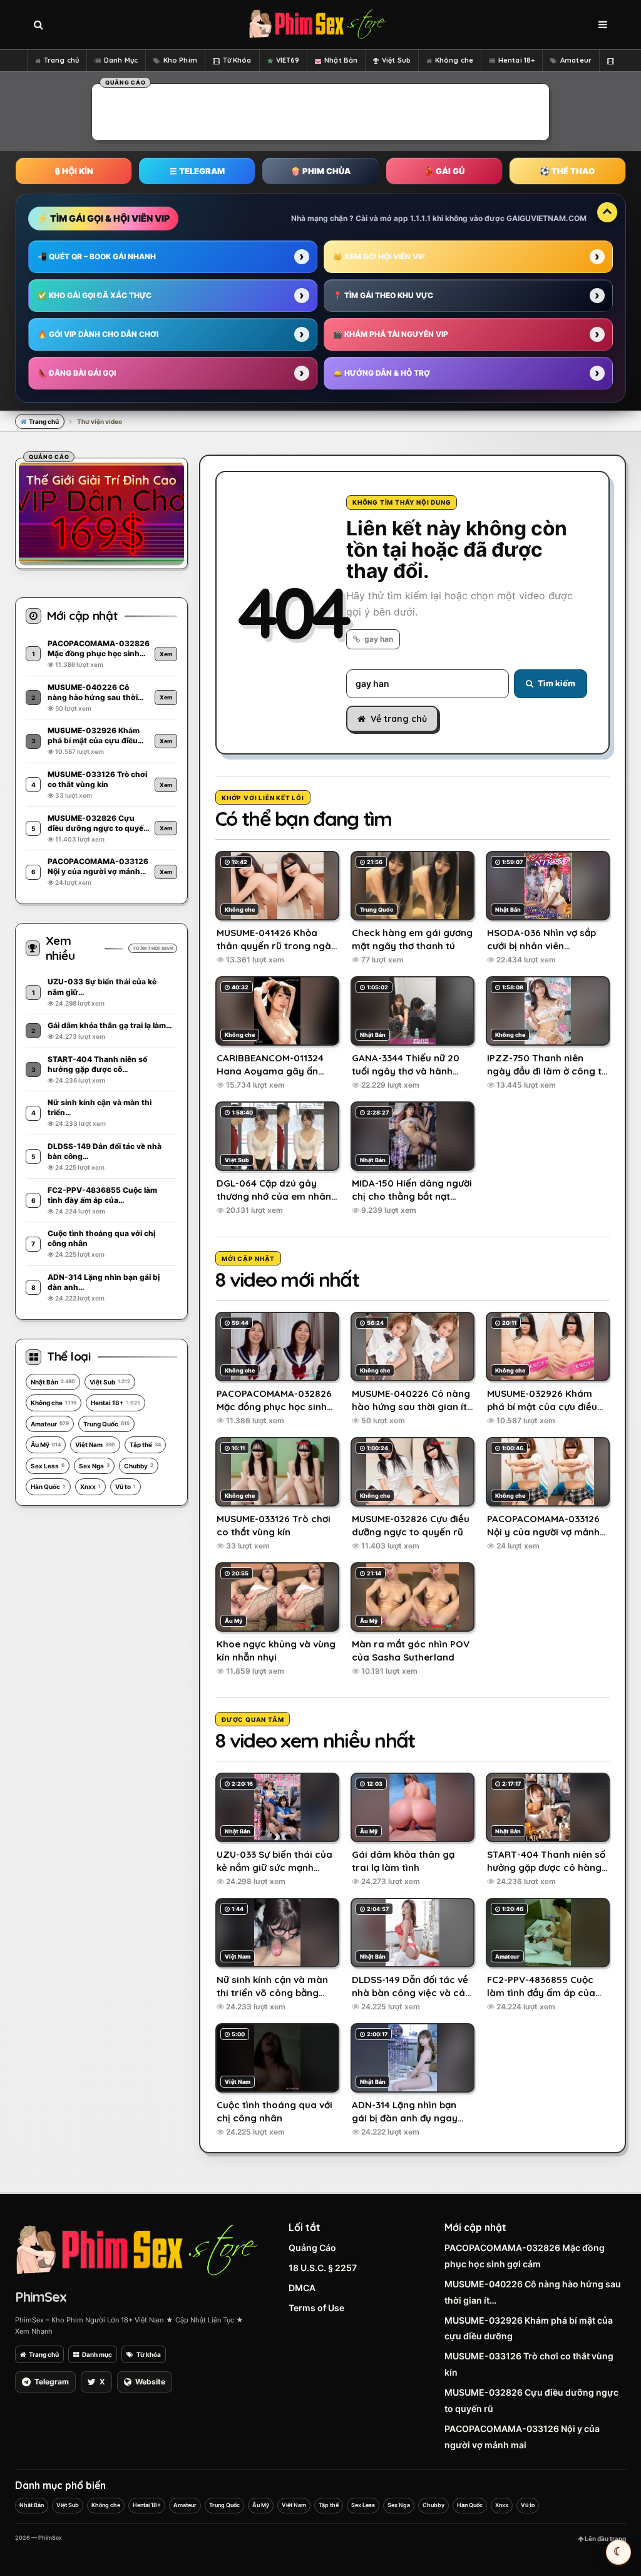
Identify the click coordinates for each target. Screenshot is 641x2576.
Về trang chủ (399, 719)
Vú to (126, 1486)
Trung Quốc (106, 1424)
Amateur (576, 60)
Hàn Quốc (48, 1486)
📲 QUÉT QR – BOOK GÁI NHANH (97, 256)
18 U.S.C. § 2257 (323, 2268)
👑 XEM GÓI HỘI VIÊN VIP (379, 256)
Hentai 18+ (516, 60)
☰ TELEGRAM (197, 171)
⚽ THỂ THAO (567, 171)
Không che (454, 60)
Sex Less (48, 1466)
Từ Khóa (237, 60)
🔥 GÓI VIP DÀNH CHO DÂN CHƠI (98, 334)
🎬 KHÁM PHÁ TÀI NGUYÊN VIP (391, 334)
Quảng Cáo (312, 2248)
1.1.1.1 (420, 218)
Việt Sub (396, 60)
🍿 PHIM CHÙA (320, 171)
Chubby (139, 1466)
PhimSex (41, 2297)
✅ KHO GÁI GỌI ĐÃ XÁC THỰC (95, 295)
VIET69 (288, 60)
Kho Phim (180, 60)
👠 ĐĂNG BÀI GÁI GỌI (77, 373)
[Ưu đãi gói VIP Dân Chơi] (101, 512)
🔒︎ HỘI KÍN (74, 171)
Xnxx (90, 1486)
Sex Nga (94, 1466)
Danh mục (97, 2354)
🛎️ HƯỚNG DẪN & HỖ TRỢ (382, 373)
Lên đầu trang (605, 2538)
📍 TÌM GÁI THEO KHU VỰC (383, 295)
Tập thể (145, 1445)
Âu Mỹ (46, 1445)
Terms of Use (316, 2308)
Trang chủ (61, 60)
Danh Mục (121, 60)
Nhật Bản (341, 60)
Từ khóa (149, 2354)
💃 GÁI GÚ (444, 171)
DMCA (302, 2288)
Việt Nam (95, 1445)
